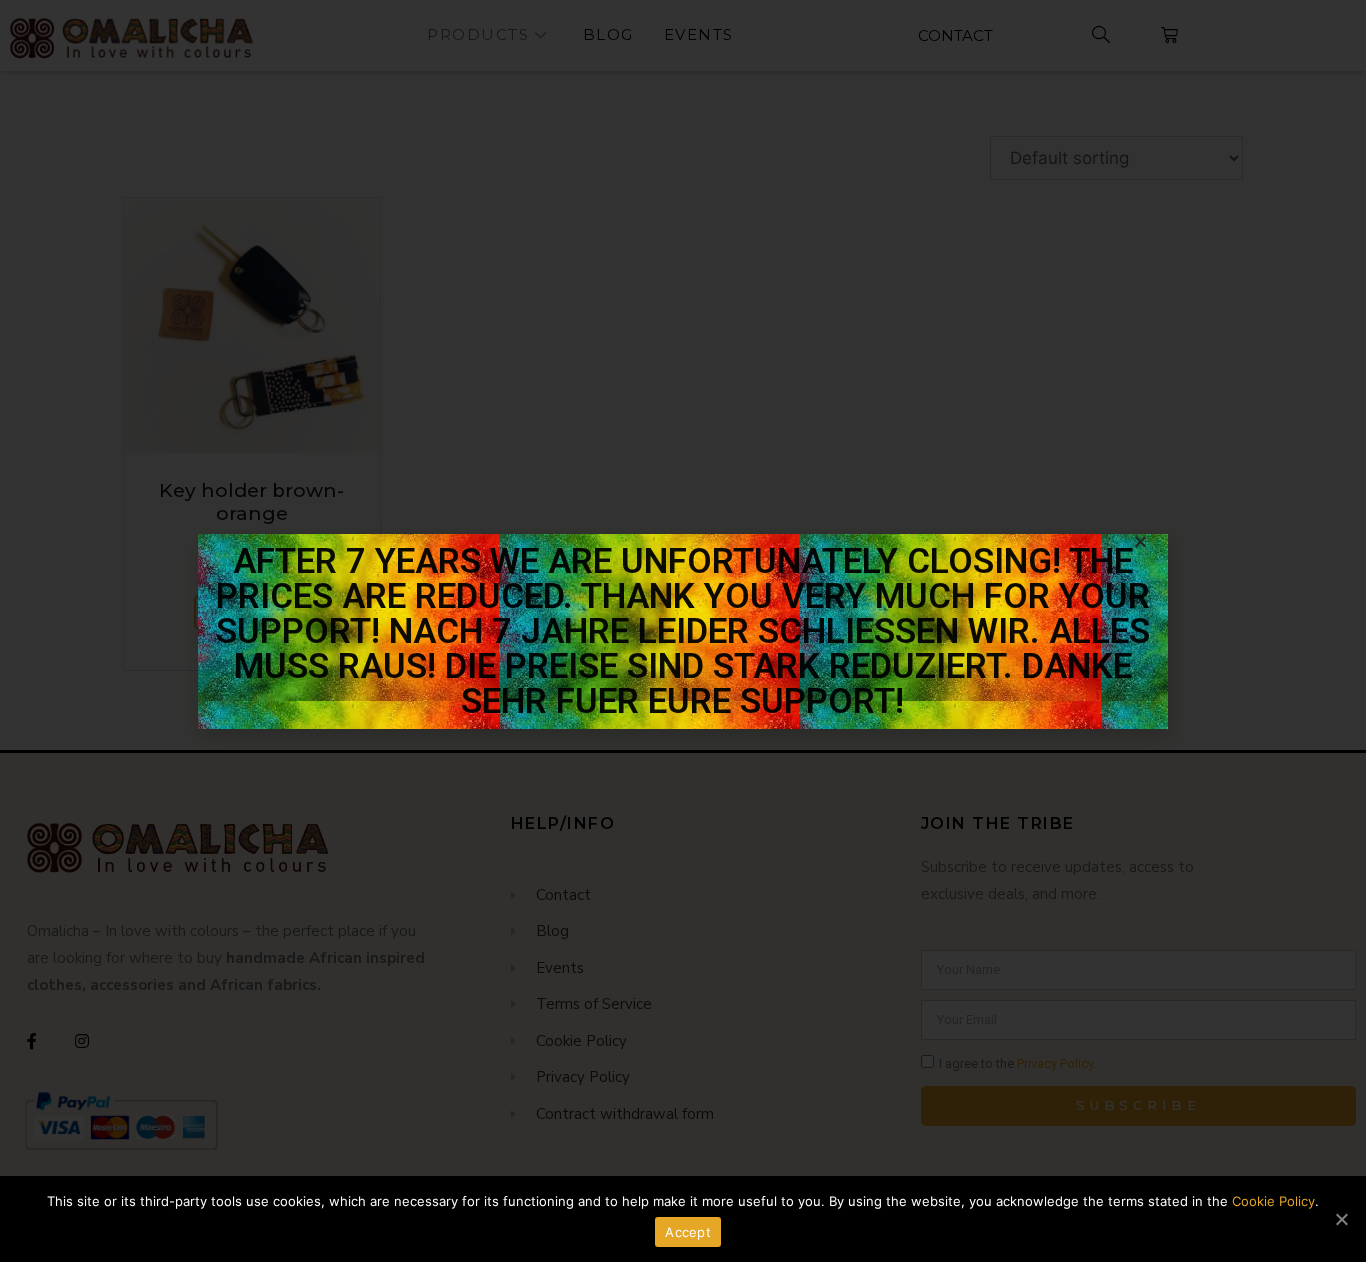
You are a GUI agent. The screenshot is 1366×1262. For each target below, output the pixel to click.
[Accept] (1341, 1219)
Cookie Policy (1273, 1201)
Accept (688, 1232)
